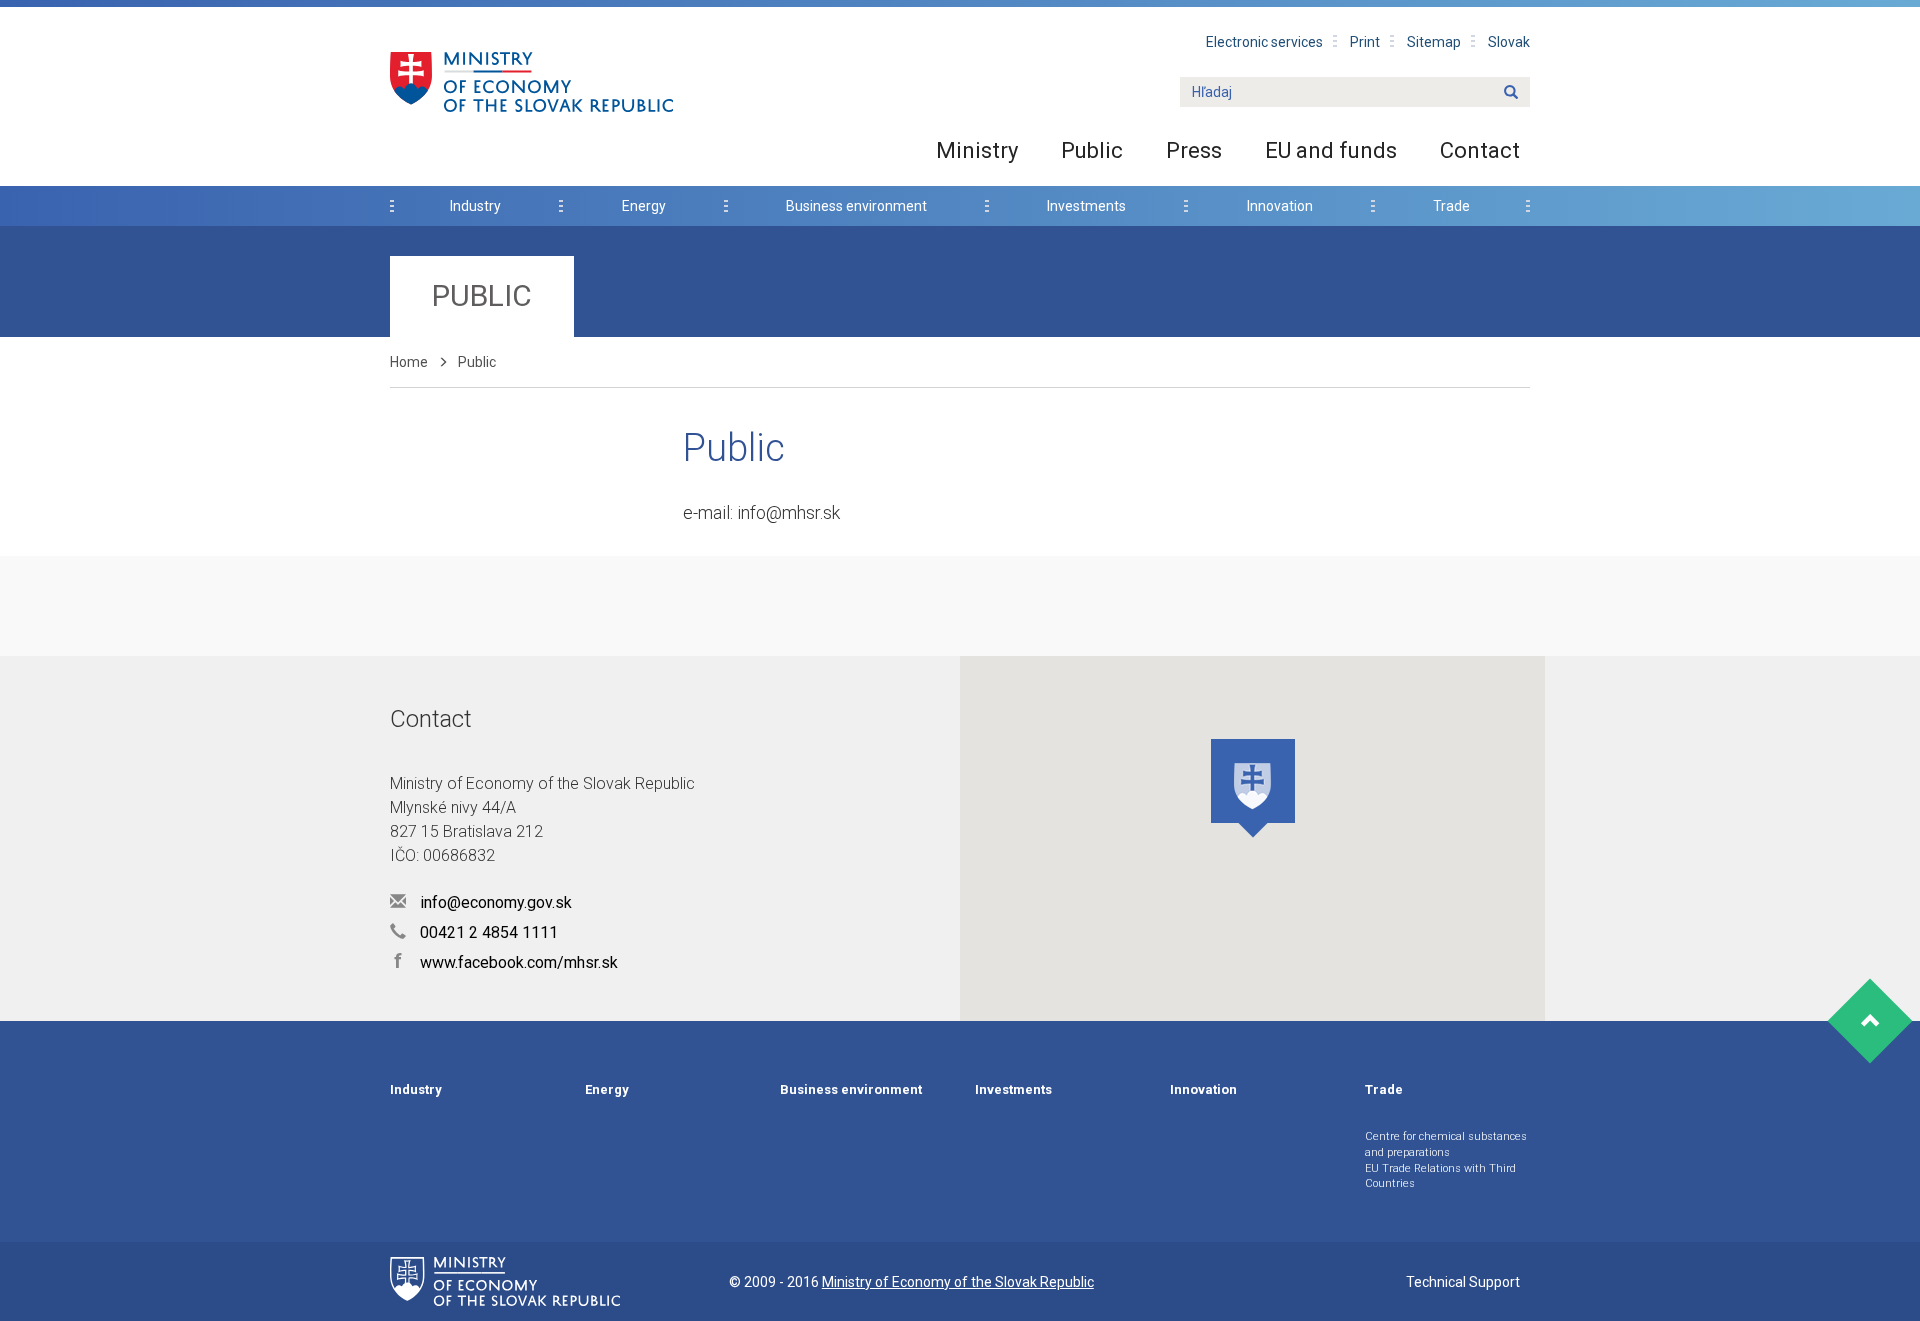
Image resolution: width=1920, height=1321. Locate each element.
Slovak (1509, 42)
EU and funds (1331, 150)
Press (1194, 150)
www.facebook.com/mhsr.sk (506, 962)
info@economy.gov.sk (494, 902)
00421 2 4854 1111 (487, 932)
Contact (1480, 150)
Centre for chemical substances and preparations (1446, 1144)
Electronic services (1264, 42)
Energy (644, 206)
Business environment (856, 206)
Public (1092, 150)
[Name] (1511, 93)
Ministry (977, 150)
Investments (1086, 206)
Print (1365, 42)
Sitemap (1434, 42)
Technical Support (1463, 1282)
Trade (1451, 206)
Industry (475, 206)
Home (409, 362)
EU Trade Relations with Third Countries (1440, 1176)
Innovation (1280, 206)
